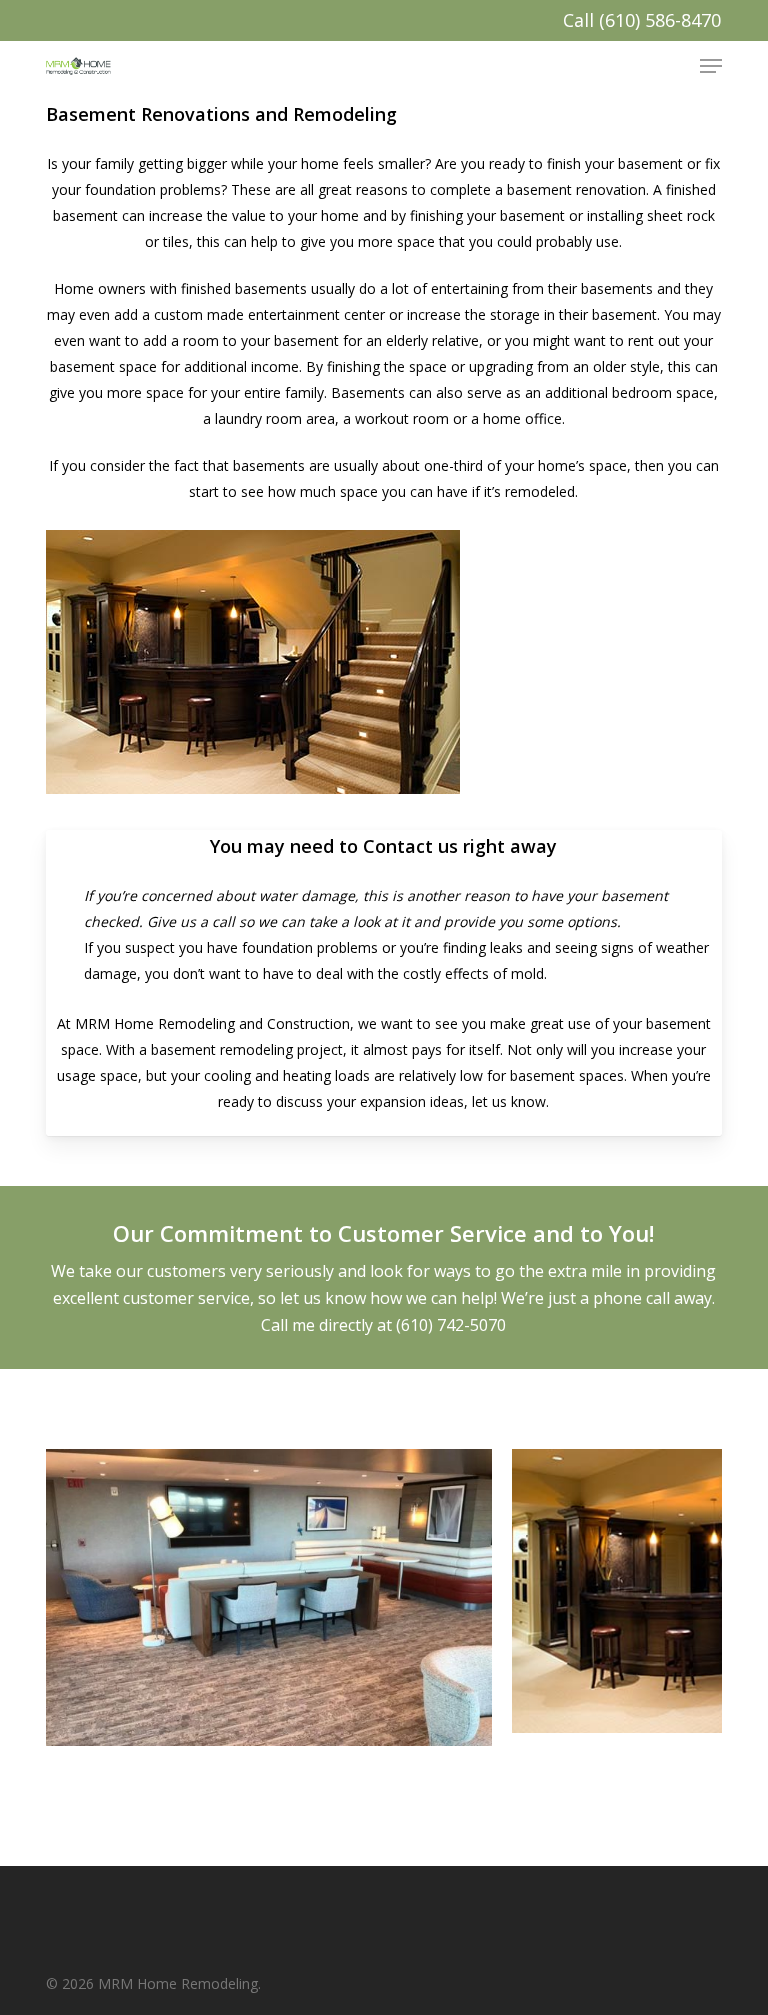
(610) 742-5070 (451, 1325)
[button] (711, 66)
